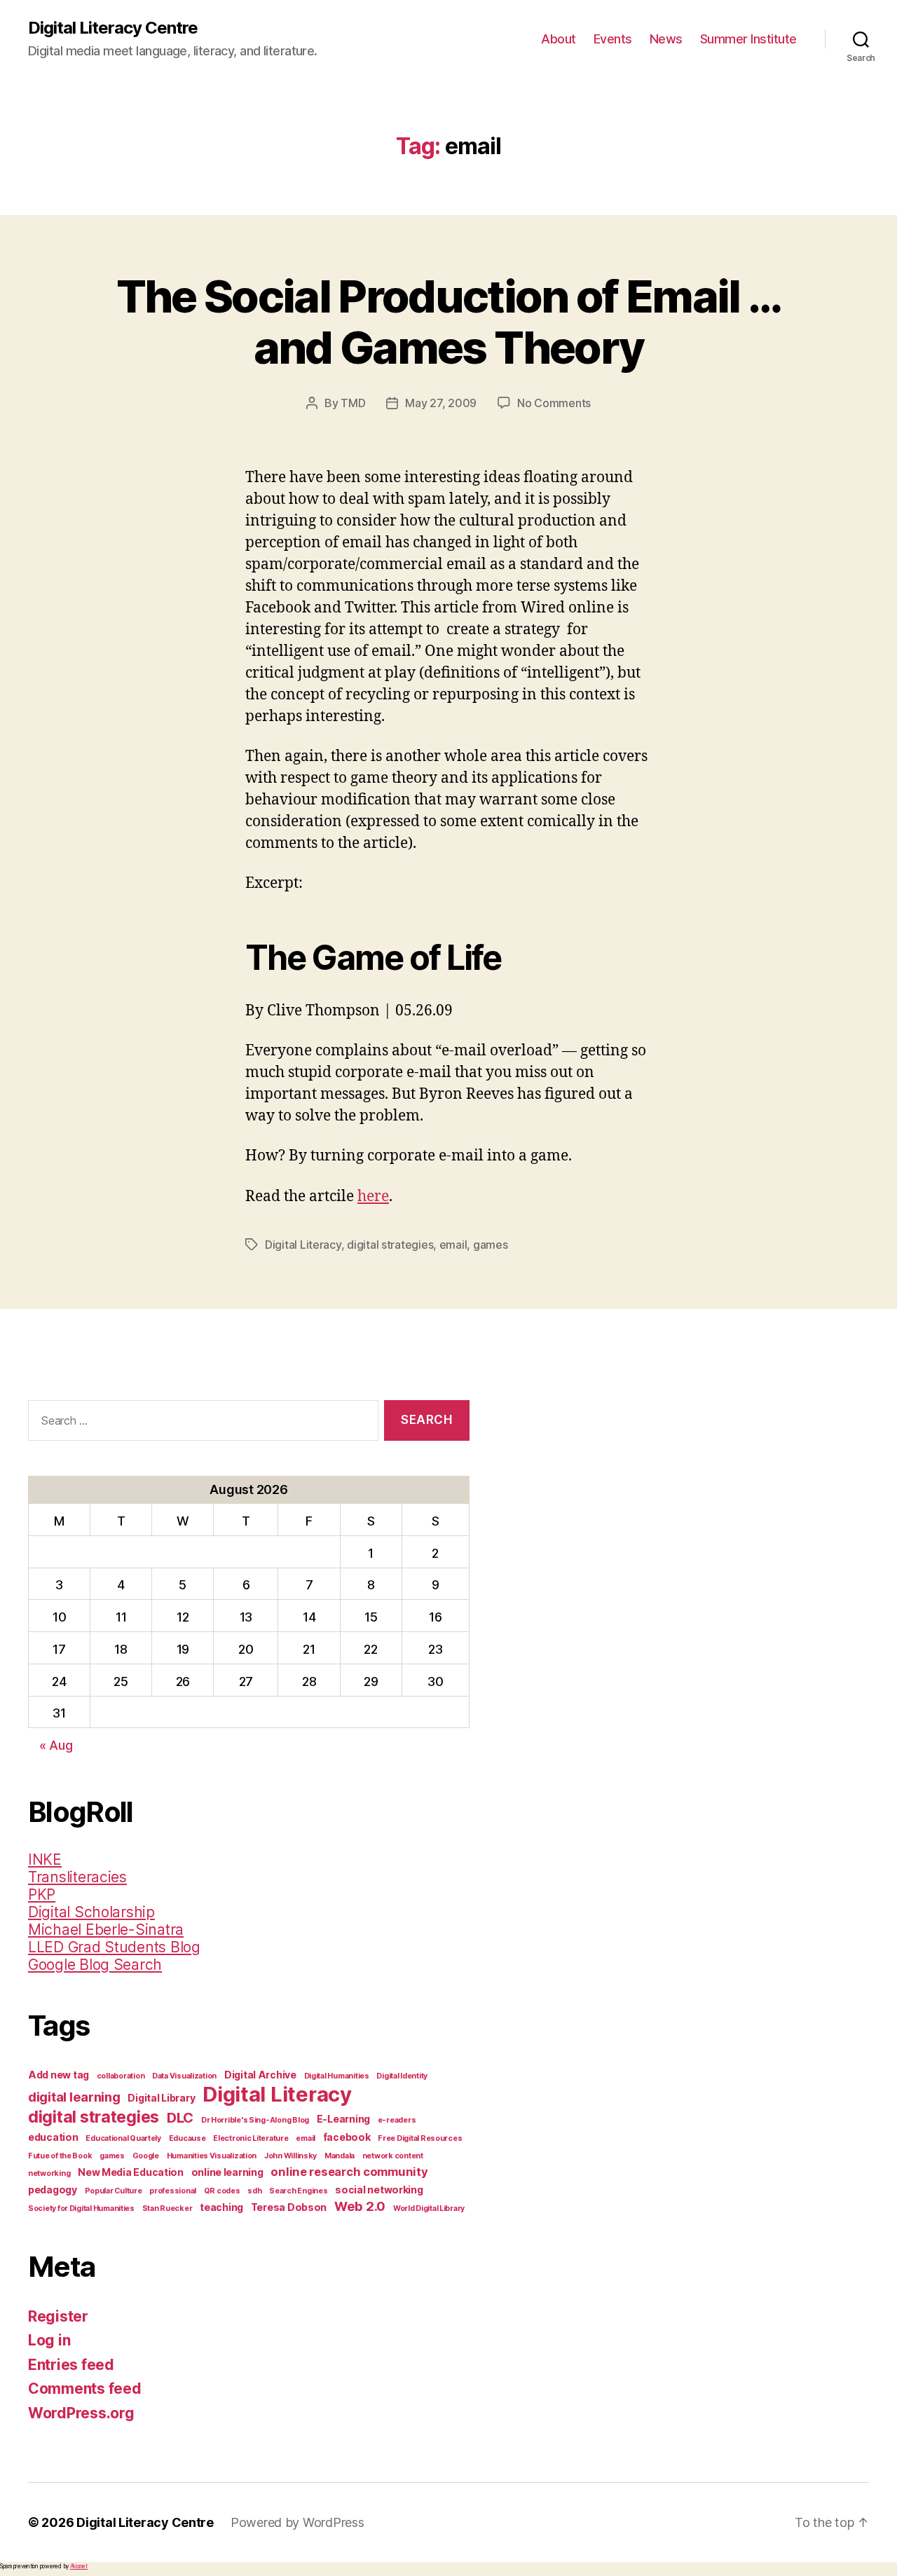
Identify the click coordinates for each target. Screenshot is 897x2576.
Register (58, 2316)
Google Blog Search (95, 1965)
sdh (254, 2191)
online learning (227, 2172)
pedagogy (53, 2190)
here (373, 1197)
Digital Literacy (303, 1245)
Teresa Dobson (289, 2207)
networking (49, 2173)
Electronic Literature (251, 2138)
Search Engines (298, 2191)
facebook (347, 2137)
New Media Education (131, 2172)
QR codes (222, 2191)
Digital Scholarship (91, 1912)
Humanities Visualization (212, 2156)
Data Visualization (184, 2076)
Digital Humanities (337, 2076)
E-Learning (343, 2119)
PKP (42, 1895)
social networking (379, 2190)
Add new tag (59, 2075)
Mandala (340, 2156)
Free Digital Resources (420, 2138)
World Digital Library (429, 2208)
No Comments (554, 403)
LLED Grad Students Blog (114, 1947)
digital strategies (390, 1245)
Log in (49, 2340)
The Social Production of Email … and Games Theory (449, 322)
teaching (221, 2207)
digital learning (74, 2097)
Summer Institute (748, 39)
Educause (187, 2138)
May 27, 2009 (441, 403)
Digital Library (161, 2098)
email (453, 1245)
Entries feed (71, 2365)
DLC (180, 2118)
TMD (353, 403)
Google (146, 2156)
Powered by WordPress (297, 2522)
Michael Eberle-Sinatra (106, 1930)
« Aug (56, 1745)
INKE (45, 1859)
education (53, 2137)
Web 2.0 (360, 2206)
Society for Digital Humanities (81, 2208)
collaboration (121, 2076)
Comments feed (85, 2389)
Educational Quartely (123, 2138)
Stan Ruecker (167, 2208)
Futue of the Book (60, 2156)
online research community (349, 2172)
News (666, 39)
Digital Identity (402, 2076)
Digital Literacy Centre (113, 28)
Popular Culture (114, 2191)
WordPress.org (81, 2413)
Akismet (79, 2566)
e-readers (397, 2120)
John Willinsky (290, 2156)
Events (613, 39)
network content (393, 2156)
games (491, 1245)
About (559, 39)
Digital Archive (260, 2075)
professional (173, 2191)
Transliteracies (77, 1877)
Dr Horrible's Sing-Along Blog (255, 2120)
